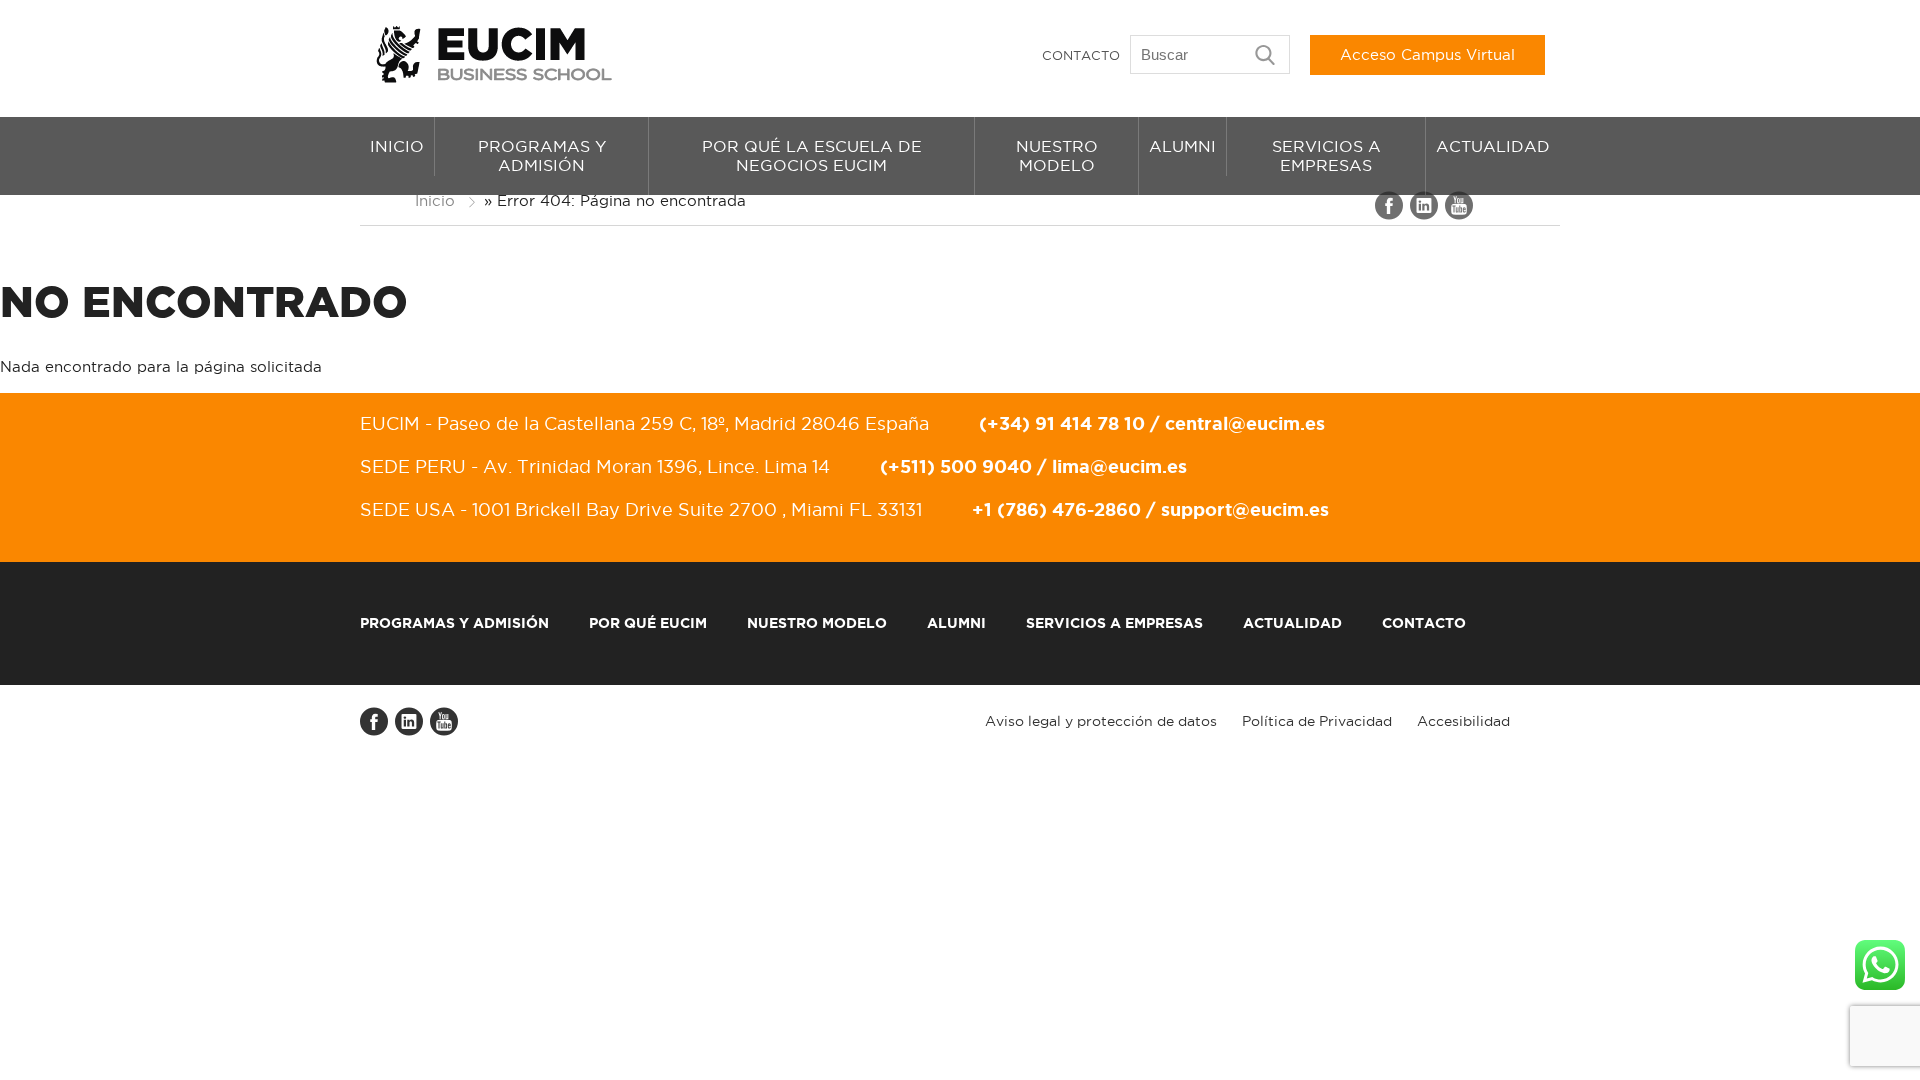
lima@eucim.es (1119, 466)
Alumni (1182, 146)
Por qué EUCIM (648, 623)
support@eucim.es (1245, 509)
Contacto (1081, 55)
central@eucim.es (1245, 423)
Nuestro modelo (1057, 155)
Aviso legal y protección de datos (1101, 721)
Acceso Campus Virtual (1427, 54)
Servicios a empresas (1326, 155)
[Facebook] (1390, 215)
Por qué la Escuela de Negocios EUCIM (812, 155)
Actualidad (1493, 146)
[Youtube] (1460, 215)
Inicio (397, 146)
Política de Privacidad (1317, 721)
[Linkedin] (1425, 215)
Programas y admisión (542, 155)
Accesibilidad (1463, 721)
